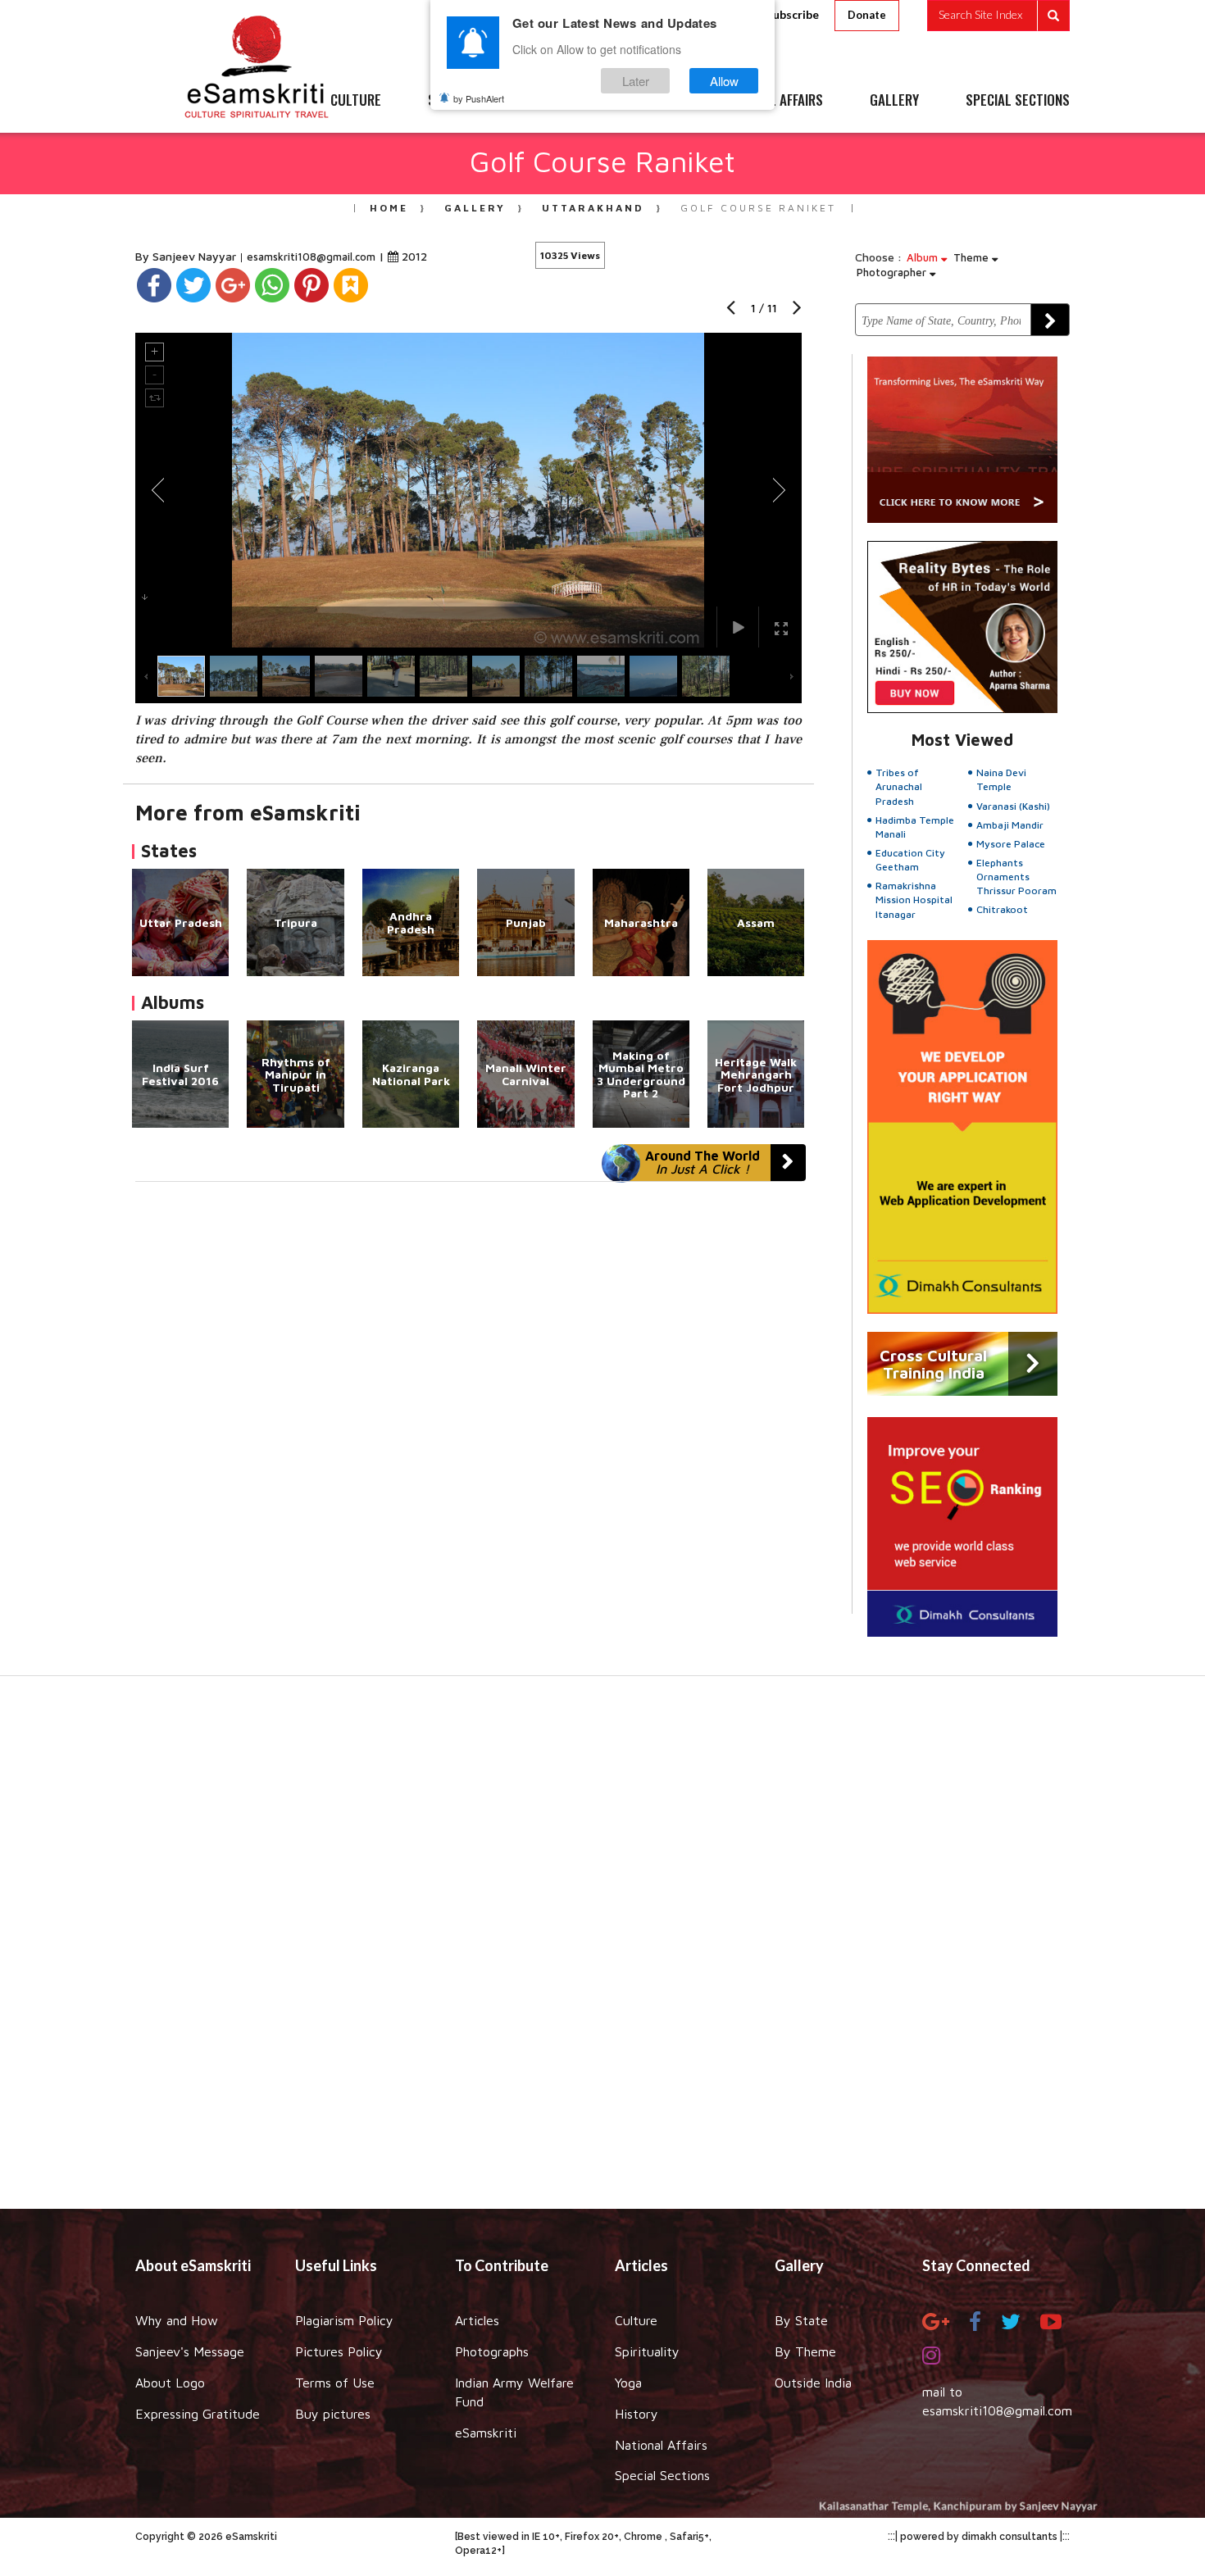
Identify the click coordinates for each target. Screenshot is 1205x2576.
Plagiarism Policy (344, 2320)
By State (801, 2320)
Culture (636, 2320)
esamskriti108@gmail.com (313, 257)
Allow (724, 81)
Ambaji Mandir (1010, 825)
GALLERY (894, 101)
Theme (973, 257)
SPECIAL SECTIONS (1018, 101)
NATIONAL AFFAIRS (773, 101)
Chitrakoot (1002, 909)
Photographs (492, 2351)
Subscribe (793, 14)
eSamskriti (486, 2433)
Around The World (703, 1162)
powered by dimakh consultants (979, 2537)
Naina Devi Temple (1001, 779)
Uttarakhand (593, 208)
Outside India (813, 2383)
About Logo (170, 2383)
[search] (998, 16)
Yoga (628, 2383)
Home (389, 208)
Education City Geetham (910, 860)
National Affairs (661, 2445)
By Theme (805, 2351)
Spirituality (647, 2351)
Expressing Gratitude (198, 2414)
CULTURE (356, 101)
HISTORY (651, 101)
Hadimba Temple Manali (915, 827)
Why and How (177, 2320)
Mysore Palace (1011, 844)
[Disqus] (468, 1407)
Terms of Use (335, 2383)
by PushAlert (479, 98)
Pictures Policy (339, 2351)
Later (636, 81)
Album (924, 257)
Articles (477, 2320)
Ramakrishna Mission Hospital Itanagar (914, 900)
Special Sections (662, 2475)
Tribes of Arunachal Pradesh (899, 786)
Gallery (475, 208)
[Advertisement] (602, 1951)
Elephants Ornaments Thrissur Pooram (1016, 877)
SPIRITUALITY (466, 101)
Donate (867, 15)
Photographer (893, 272)
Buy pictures (333, 2414)
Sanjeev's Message (190, 2351)
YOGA (565, 101)
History (637, 2414)
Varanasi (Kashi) (1013, 806)
